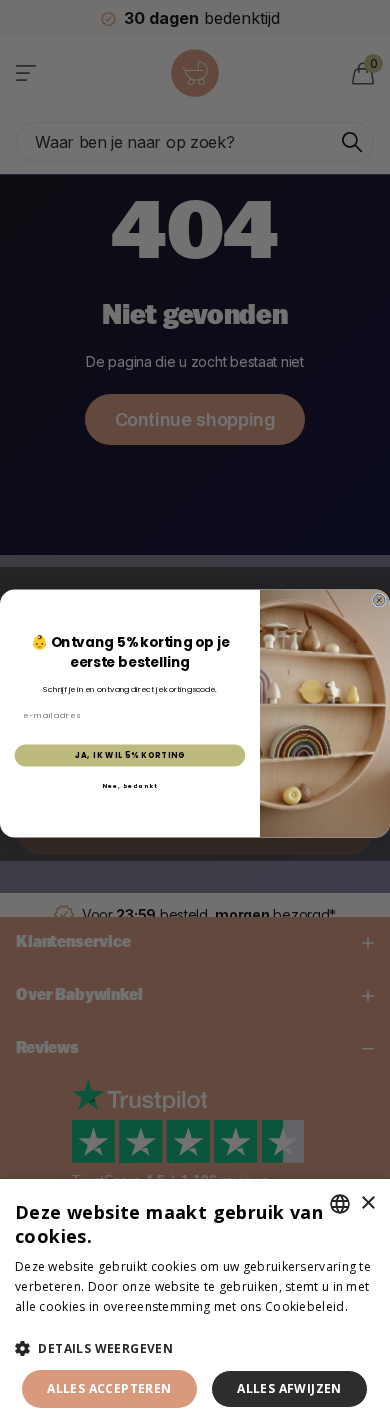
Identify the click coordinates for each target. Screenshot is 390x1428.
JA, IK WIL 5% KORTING (130, 755)
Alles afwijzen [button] (289, 1388)
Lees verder (50, 1325)
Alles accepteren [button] (109, 1388)
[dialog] (195, 1303)
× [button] (367, 1203)
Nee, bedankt (130, 786)
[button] (195, 1348)
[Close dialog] (379, 601)
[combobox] (340, 1204)
